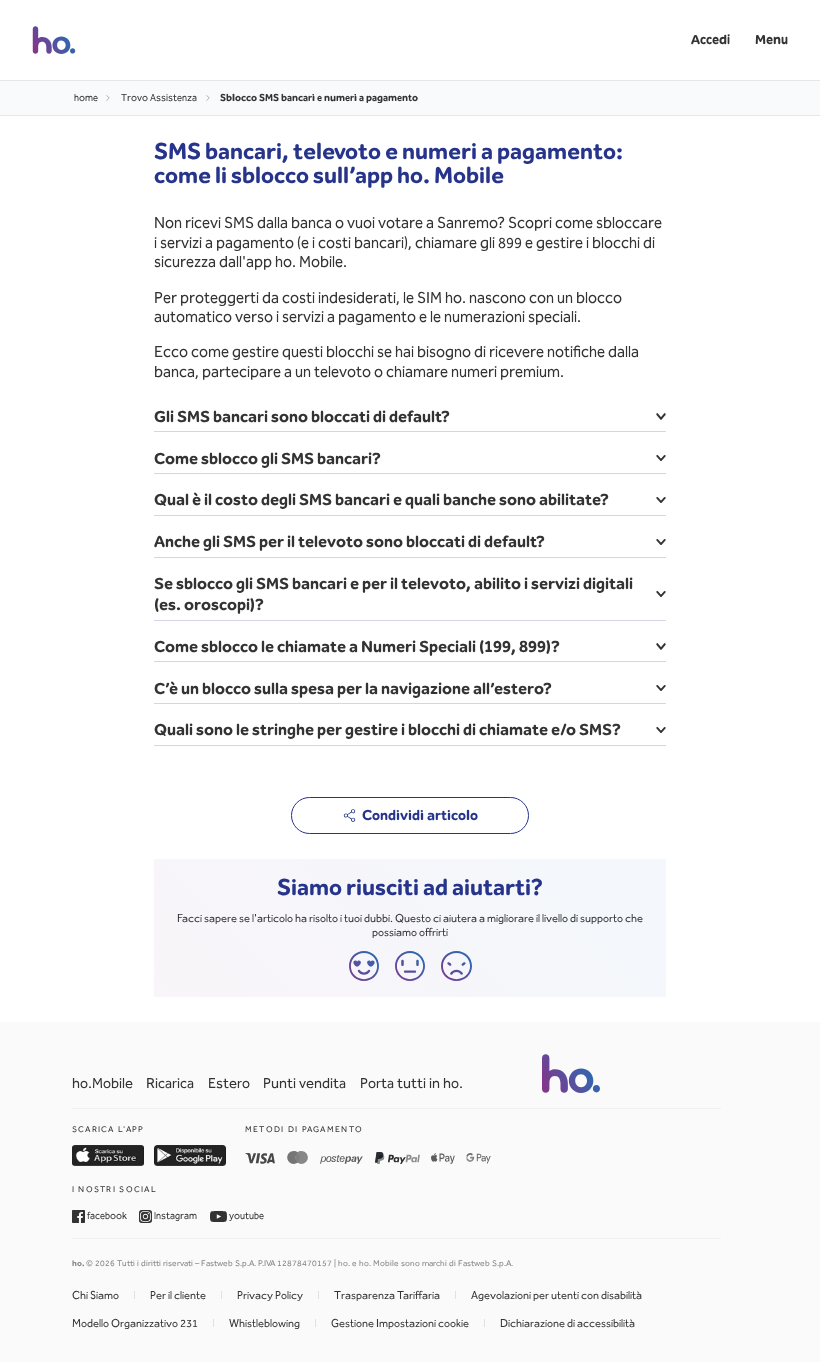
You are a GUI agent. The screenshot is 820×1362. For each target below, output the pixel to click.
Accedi (710, 39)
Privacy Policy (270, 1295)
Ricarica (170, 1083)
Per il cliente (178, 1295)
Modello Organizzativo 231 (135, 1323)
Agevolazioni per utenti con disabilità (556, 1295)
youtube (245, 1216)
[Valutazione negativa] (456, 966)
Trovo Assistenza (159, 98)
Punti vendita (304, 1083)
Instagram (174, 1216)
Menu (771, 39)
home (86, 98)
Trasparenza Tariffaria (387, 1295)
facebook (106, 1216)
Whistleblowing (264, 1323)
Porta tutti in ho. (411, 1083)
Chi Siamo (95, 1295)
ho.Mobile (102, 1083)
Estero (229, 1083)
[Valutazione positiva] (364, 966)
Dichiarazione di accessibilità (567, 1323)
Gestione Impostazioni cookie (400, 1323)
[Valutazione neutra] (410, 966)
